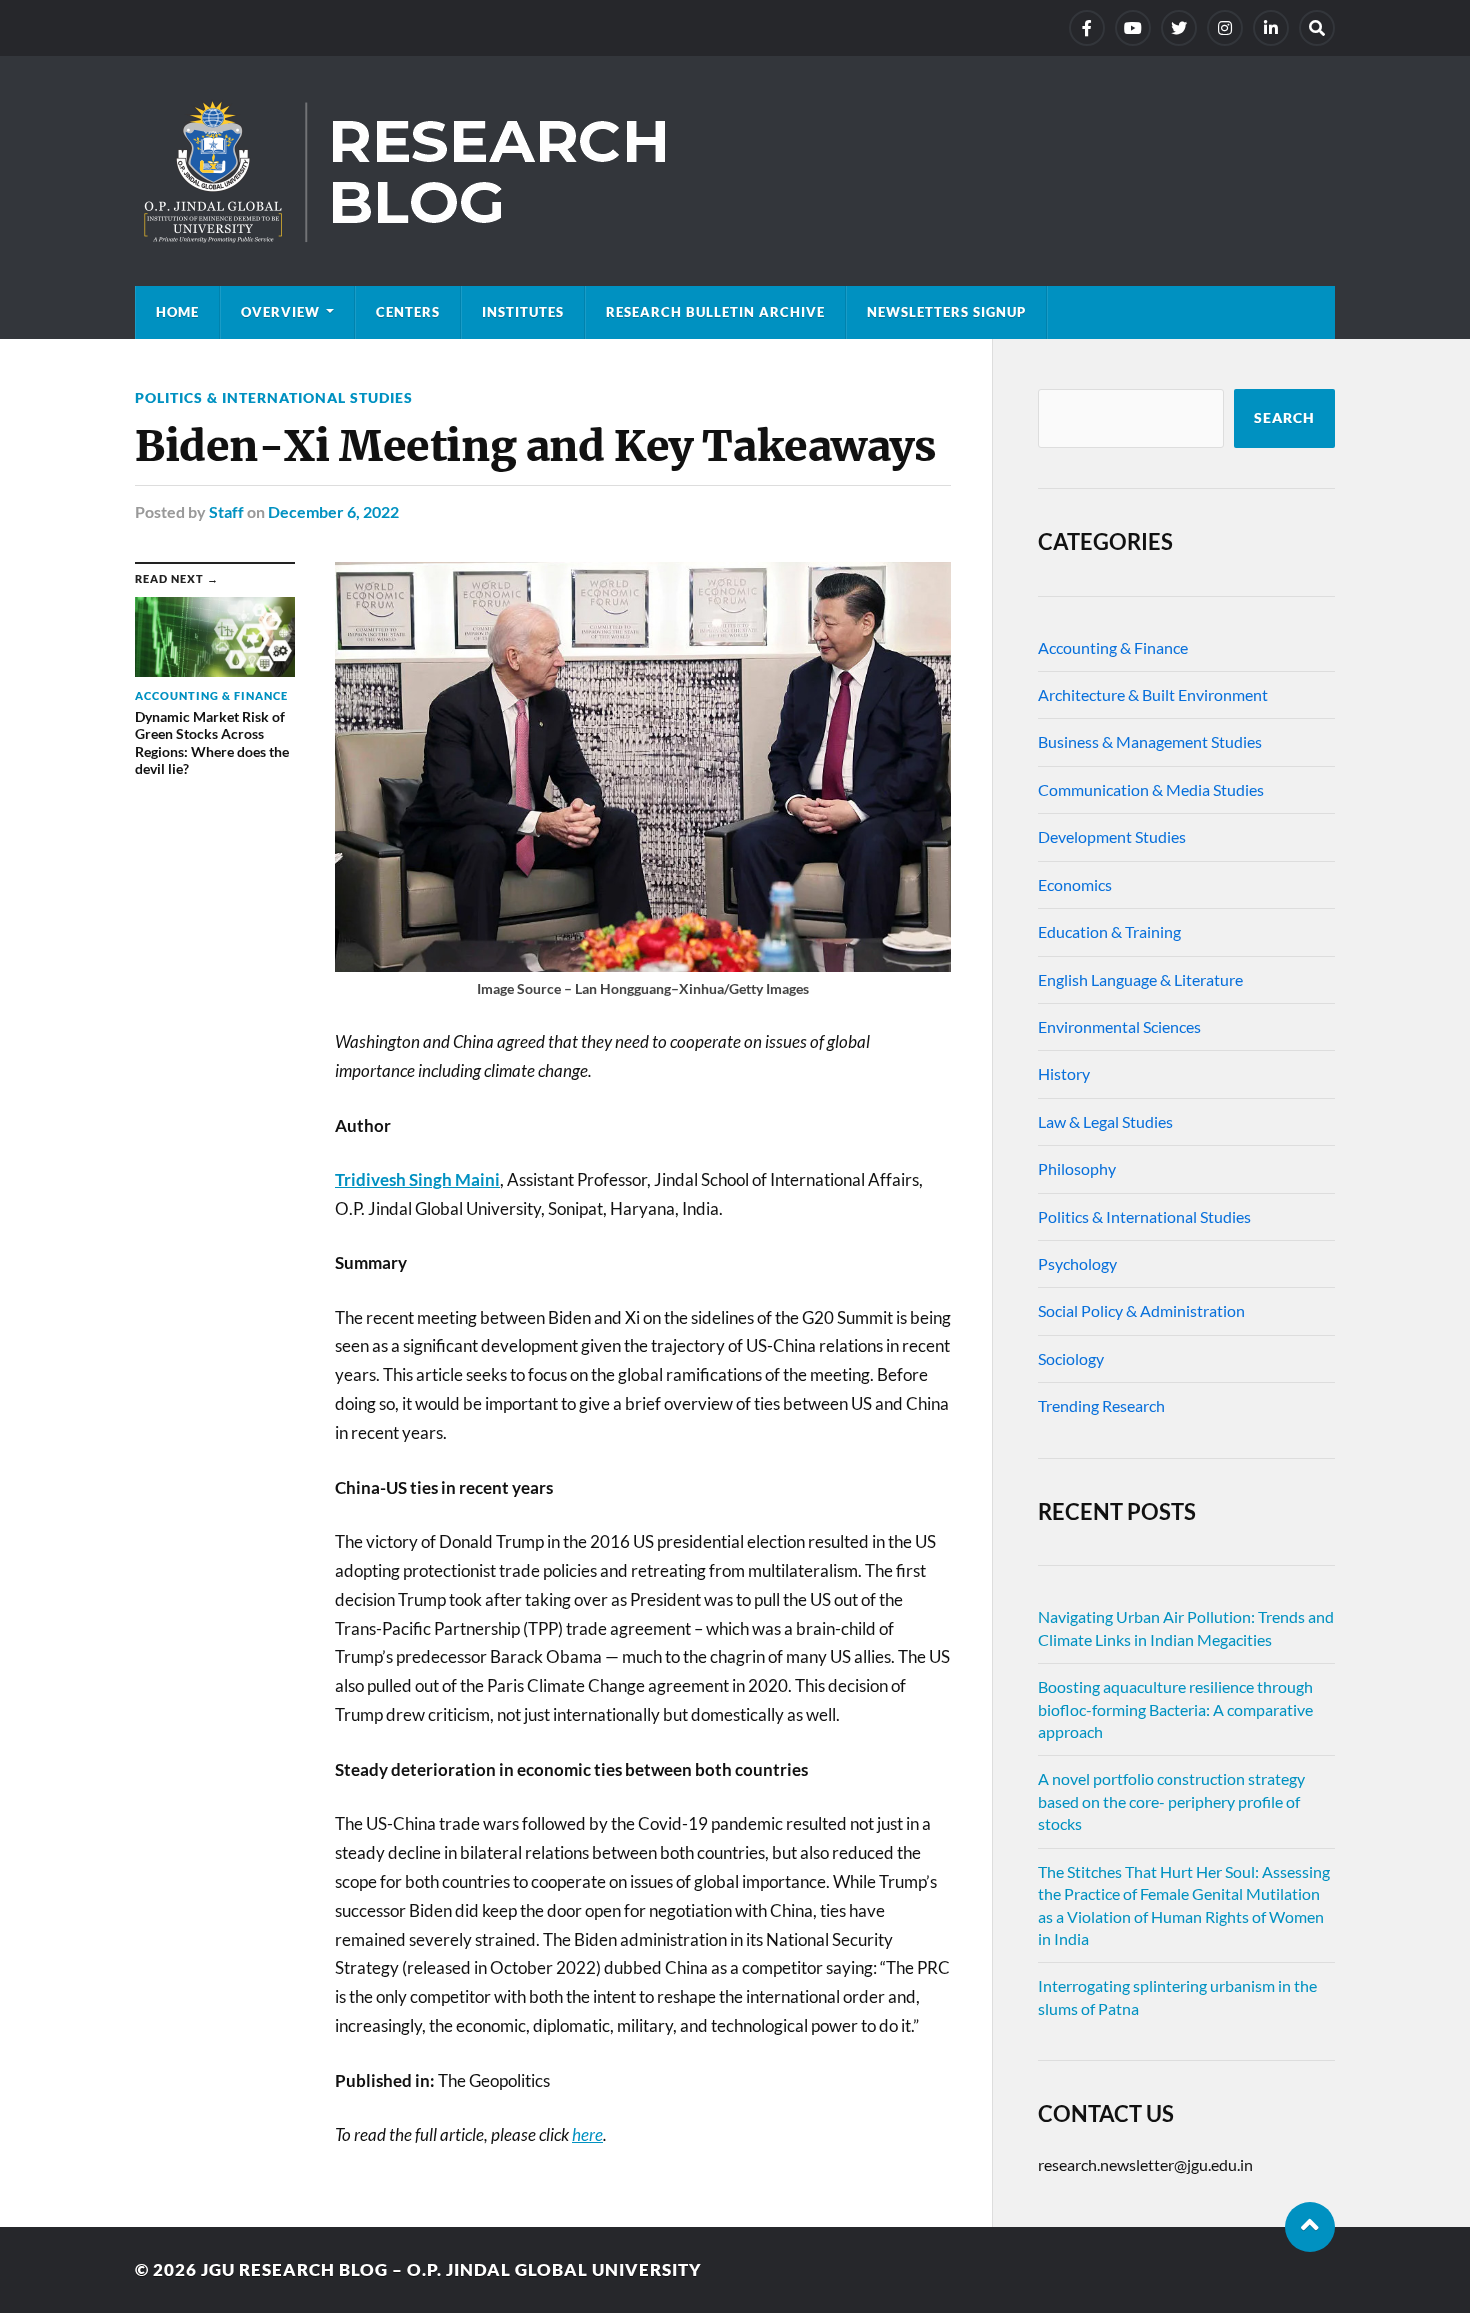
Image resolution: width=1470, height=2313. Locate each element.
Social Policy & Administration (1141, 1310)
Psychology (1077, 1263)
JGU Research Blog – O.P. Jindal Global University (451, 2269)
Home (177, 312)
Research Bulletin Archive (715, 312)
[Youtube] (1133, 28)
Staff (226, 511)
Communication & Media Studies (1151, 789)
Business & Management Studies (1150, 741)
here (587, 2134)
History (1064, 1073)
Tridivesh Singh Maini (417, 1179)
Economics (1075, 884)
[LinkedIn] (1271, 28)
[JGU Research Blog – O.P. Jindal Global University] (735, 171)
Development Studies (1112, 836)
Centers (408, 312)
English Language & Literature (1140, 979)
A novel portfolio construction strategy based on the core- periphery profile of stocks (1171, 1801)
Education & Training (1109, 931)
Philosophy (1077, 1168)
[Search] (1317, 28)
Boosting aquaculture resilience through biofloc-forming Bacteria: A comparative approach (1175, 1709)
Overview (280, 312)
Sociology (1071, 1358)
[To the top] (1310, 2227)
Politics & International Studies (274, 397)
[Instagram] (1225, 28)
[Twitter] (1179, 28)
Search (1284, 418)
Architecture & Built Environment (1153, 694)
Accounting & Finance (1113, 647)
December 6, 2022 (333, 511)
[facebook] (1087, 28)
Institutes (523, 312)
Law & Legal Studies (1105, 1121)
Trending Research (1101, 1405)
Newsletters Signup (946, 312)
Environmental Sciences (1119, 1026)
